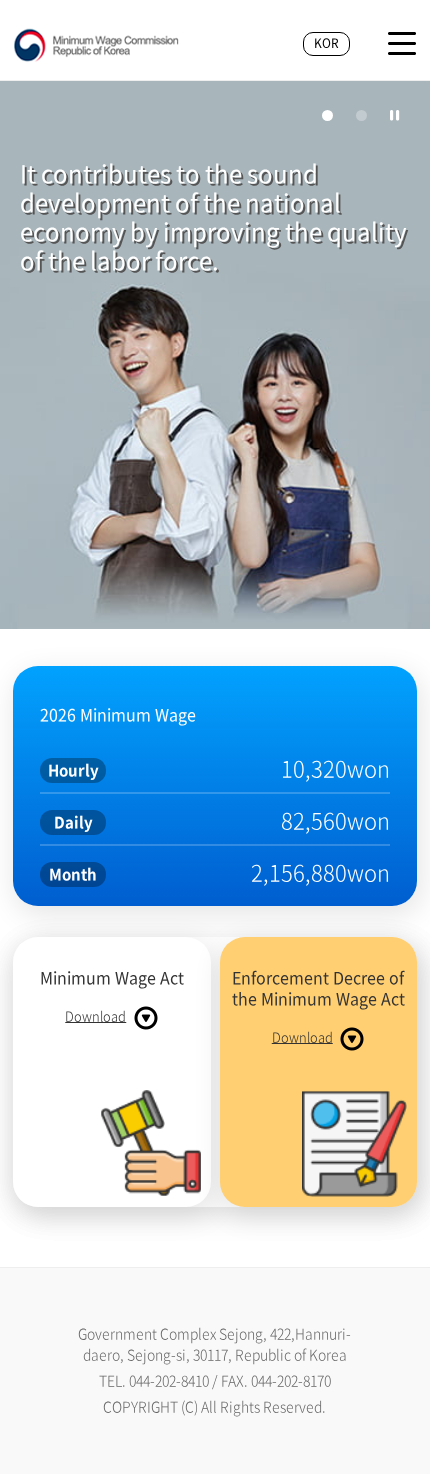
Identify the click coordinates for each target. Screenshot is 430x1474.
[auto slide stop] (395, 115)
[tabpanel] (215, 358)
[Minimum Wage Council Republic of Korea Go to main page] (97, 46)
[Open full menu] (402, 43)
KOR (326, 43)
